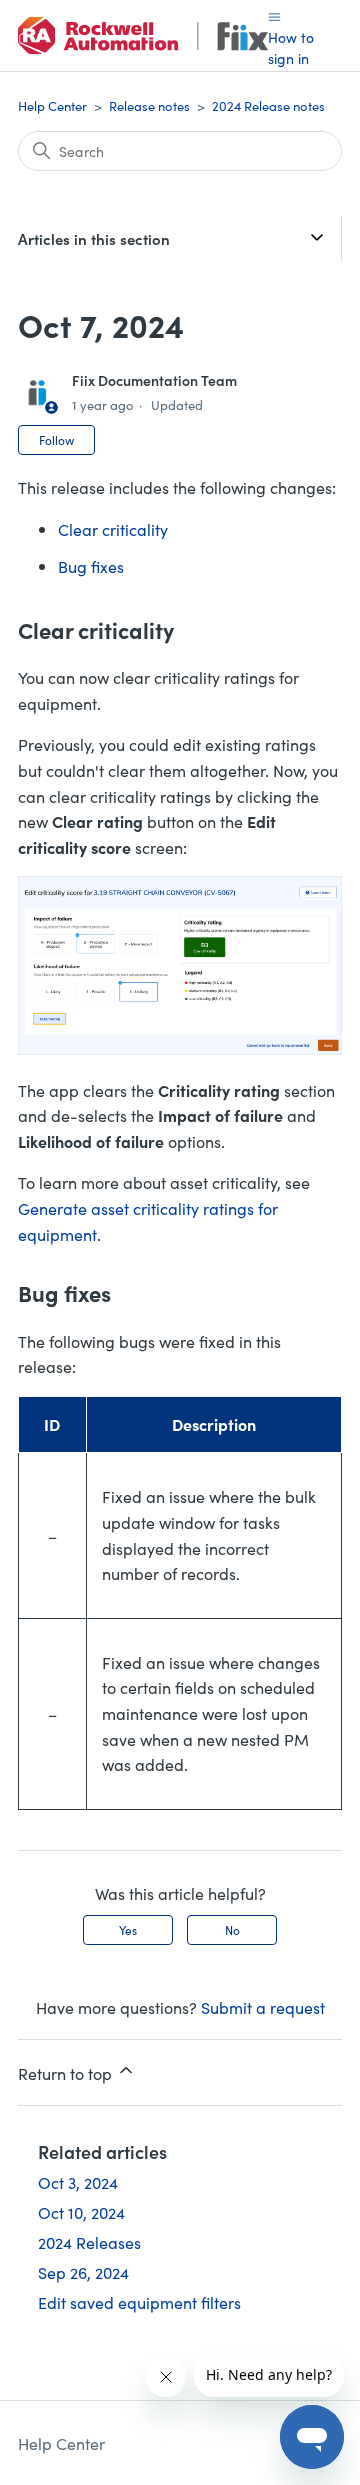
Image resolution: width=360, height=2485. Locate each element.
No (232, 1929)
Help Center (52, 105)
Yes (128, 1929)
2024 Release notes (268, 105)
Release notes (149, 105)
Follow (56, 439)
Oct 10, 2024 (81, 2212)
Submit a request (263, 2007)
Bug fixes (91, 566)
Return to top (67, 2073)
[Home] (143, 35)
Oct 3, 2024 (78, 2182)
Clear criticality (113, 529)
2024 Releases (89, 2242)
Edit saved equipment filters (139, 2302)
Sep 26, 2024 (83, 2272)
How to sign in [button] (291, 47)
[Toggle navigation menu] (274, 15)
